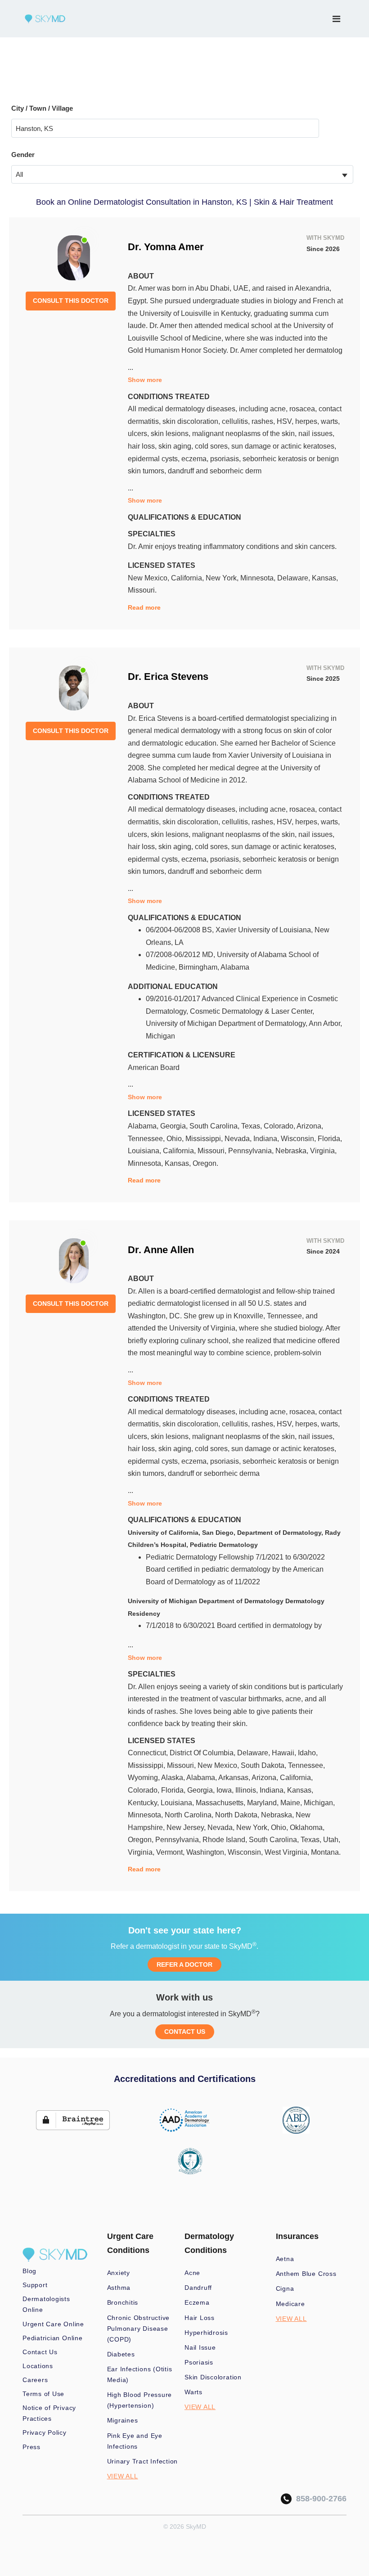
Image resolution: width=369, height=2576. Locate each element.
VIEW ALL (123, 2476)
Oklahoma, (307, 1827)
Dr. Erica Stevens (168, 677)
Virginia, (323, 1151)
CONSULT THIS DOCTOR (71, 301)
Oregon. (205, 1163)
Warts (193, 2392)
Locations (38, 2366)
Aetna (285, 2259)
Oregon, (142, 1840)
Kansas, (325, 578)
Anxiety (119, 2273)
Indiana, (267, 1139)
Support (35, 2285)
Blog (29, 2271)
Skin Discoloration (213, 2377)
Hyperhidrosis (206, 2333)
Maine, (292, 1803)
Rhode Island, (226, 1840)
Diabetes (121, 2354)
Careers (35, 2380)
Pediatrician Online (53, 2338)
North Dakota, (238, 1815)
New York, (223, 578)
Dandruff (198, 2288)
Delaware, (295, 578)
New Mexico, (149, 578)
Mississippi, (205, 1139)
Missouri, (213, 1151)
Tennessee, (147, 1139)
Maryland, (264, 1803)
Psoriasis (199, 2362)
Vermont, (171, 1852)
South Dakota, (264, 1765)
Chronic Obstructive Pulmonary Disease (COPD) (139, 2329)
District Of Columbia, (203, 1753)
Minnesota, (259, 578)
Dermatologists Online (46, 2304)
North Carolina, (190, 1815)
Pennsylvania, (252, 1151)
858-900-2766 (319, 2499)
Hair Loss (200, 2318)
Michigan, (319, 1803)
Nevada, (239, 1139)
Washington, (207, 1852)
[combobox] (182, 174)
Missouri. (142, 590)
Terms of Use (43, 2394)
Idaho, (308, 1753)
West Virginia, (288, 1852)
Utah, (332, 1840)
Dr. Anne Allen (161, 1250)
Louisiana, (145, 1151)
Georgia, (175, 1126)
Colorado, (280, 1126)
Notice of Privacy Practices (49, 2413)
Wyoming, (144, 1778)
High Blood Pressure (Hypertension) (140, 2400)
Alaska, (174, 1778)
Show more (145, 380)
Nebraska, (293, 1151)
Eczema (197, 2302)
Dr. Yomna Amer (166, 247)
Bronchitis (123, 2302)
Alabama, (144, 1126)
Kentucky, (144, 1803)
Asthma (119, 2288)
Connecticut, (149, 1753)
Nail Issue (200, 2347)
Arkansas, (235, 1778)
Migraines (123, 2420)
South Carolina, (215, 1126)
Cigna (285, 2288)
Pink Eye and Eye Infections (135, 2441)
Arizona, (310, 1126)
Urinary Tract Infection (143, 2461)
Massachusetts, (221, 1803)
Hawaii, (285, 1753)
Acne (192, 2273)
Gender (23, 155)
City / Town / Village (42, 108)
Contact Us (40, 2352)
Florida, (330, 1139)
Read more (144, 607)
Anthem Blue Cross (306, 2274)
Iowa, (226, 1790)
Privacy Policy (45, 2432)
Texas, (252, 1126)
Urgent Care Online (53, 2324)
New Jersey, (187, 1827)
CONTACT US (185, 2032)
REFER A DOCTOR (184, 1965)
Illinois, (247, 1790)
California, (188, 578)
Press (31, 2447)
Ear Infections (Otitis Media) (140, 2374)
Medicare (290, 2304)
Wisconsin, (299, 1139)
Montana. (326, 1852)
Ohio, (176, 1139)
